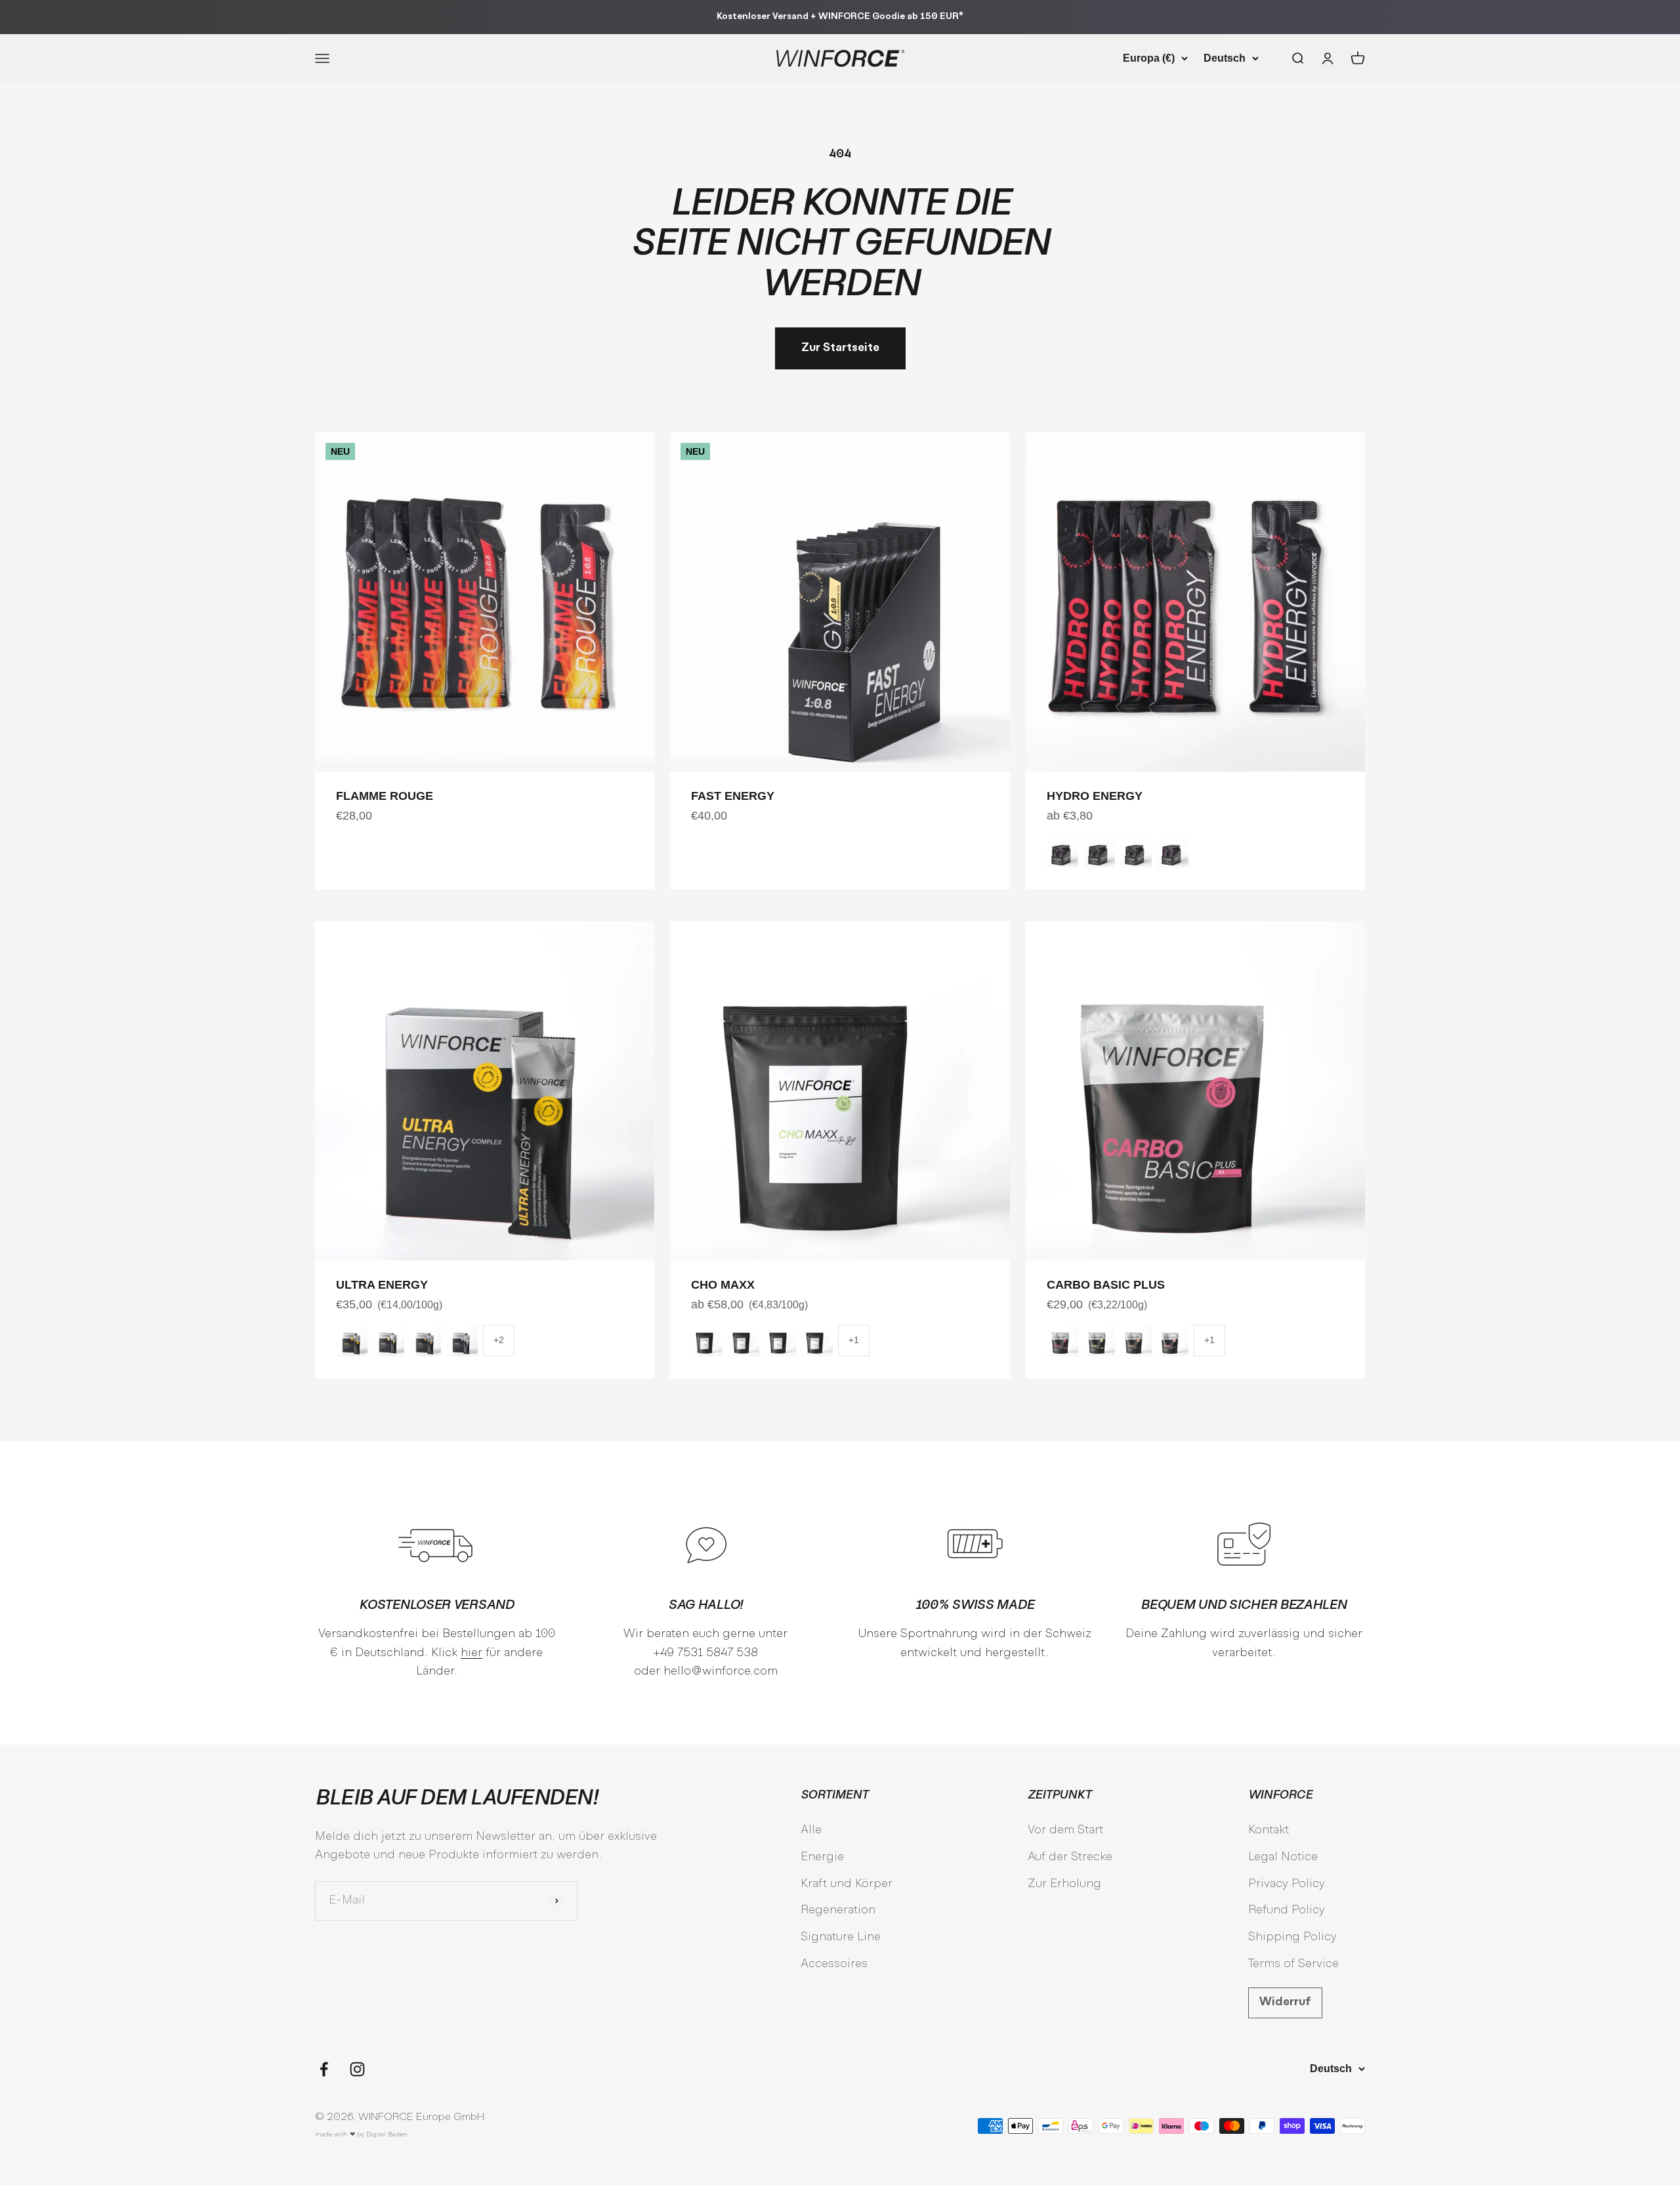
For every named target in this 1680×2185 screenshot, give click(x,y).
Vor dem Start (1065, 1830)
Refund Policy (1287, 1910)
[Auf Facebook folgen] (324, 2069)
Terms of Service (1293, 1964)
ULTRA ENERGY (382, 1285)
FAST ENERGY (733, 796)
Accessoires (834, 1964)
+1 (854, 1340)
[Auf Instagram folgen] (357, 2069)
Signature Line (841, 1937)
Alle (811, 1830)
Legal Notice (1283, 1857)
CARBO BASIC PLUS (1106, 1285)
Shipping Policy (1292, 1937)
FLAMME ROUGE (385, 796)
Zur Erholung (1064, 1884)
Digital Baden (387, 2135)
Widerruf (1285, 2002)
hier (472, 1653)
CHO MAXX (723, 1285)
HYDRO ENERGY (1095, 796)
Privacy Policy (1287, 1884)
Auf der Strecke (1070, 1857)
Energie (822, 1857)
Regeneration (838, 1910)
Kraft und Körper (847, 1884)
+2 (499, 1340)
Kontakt (1269, 1830)
